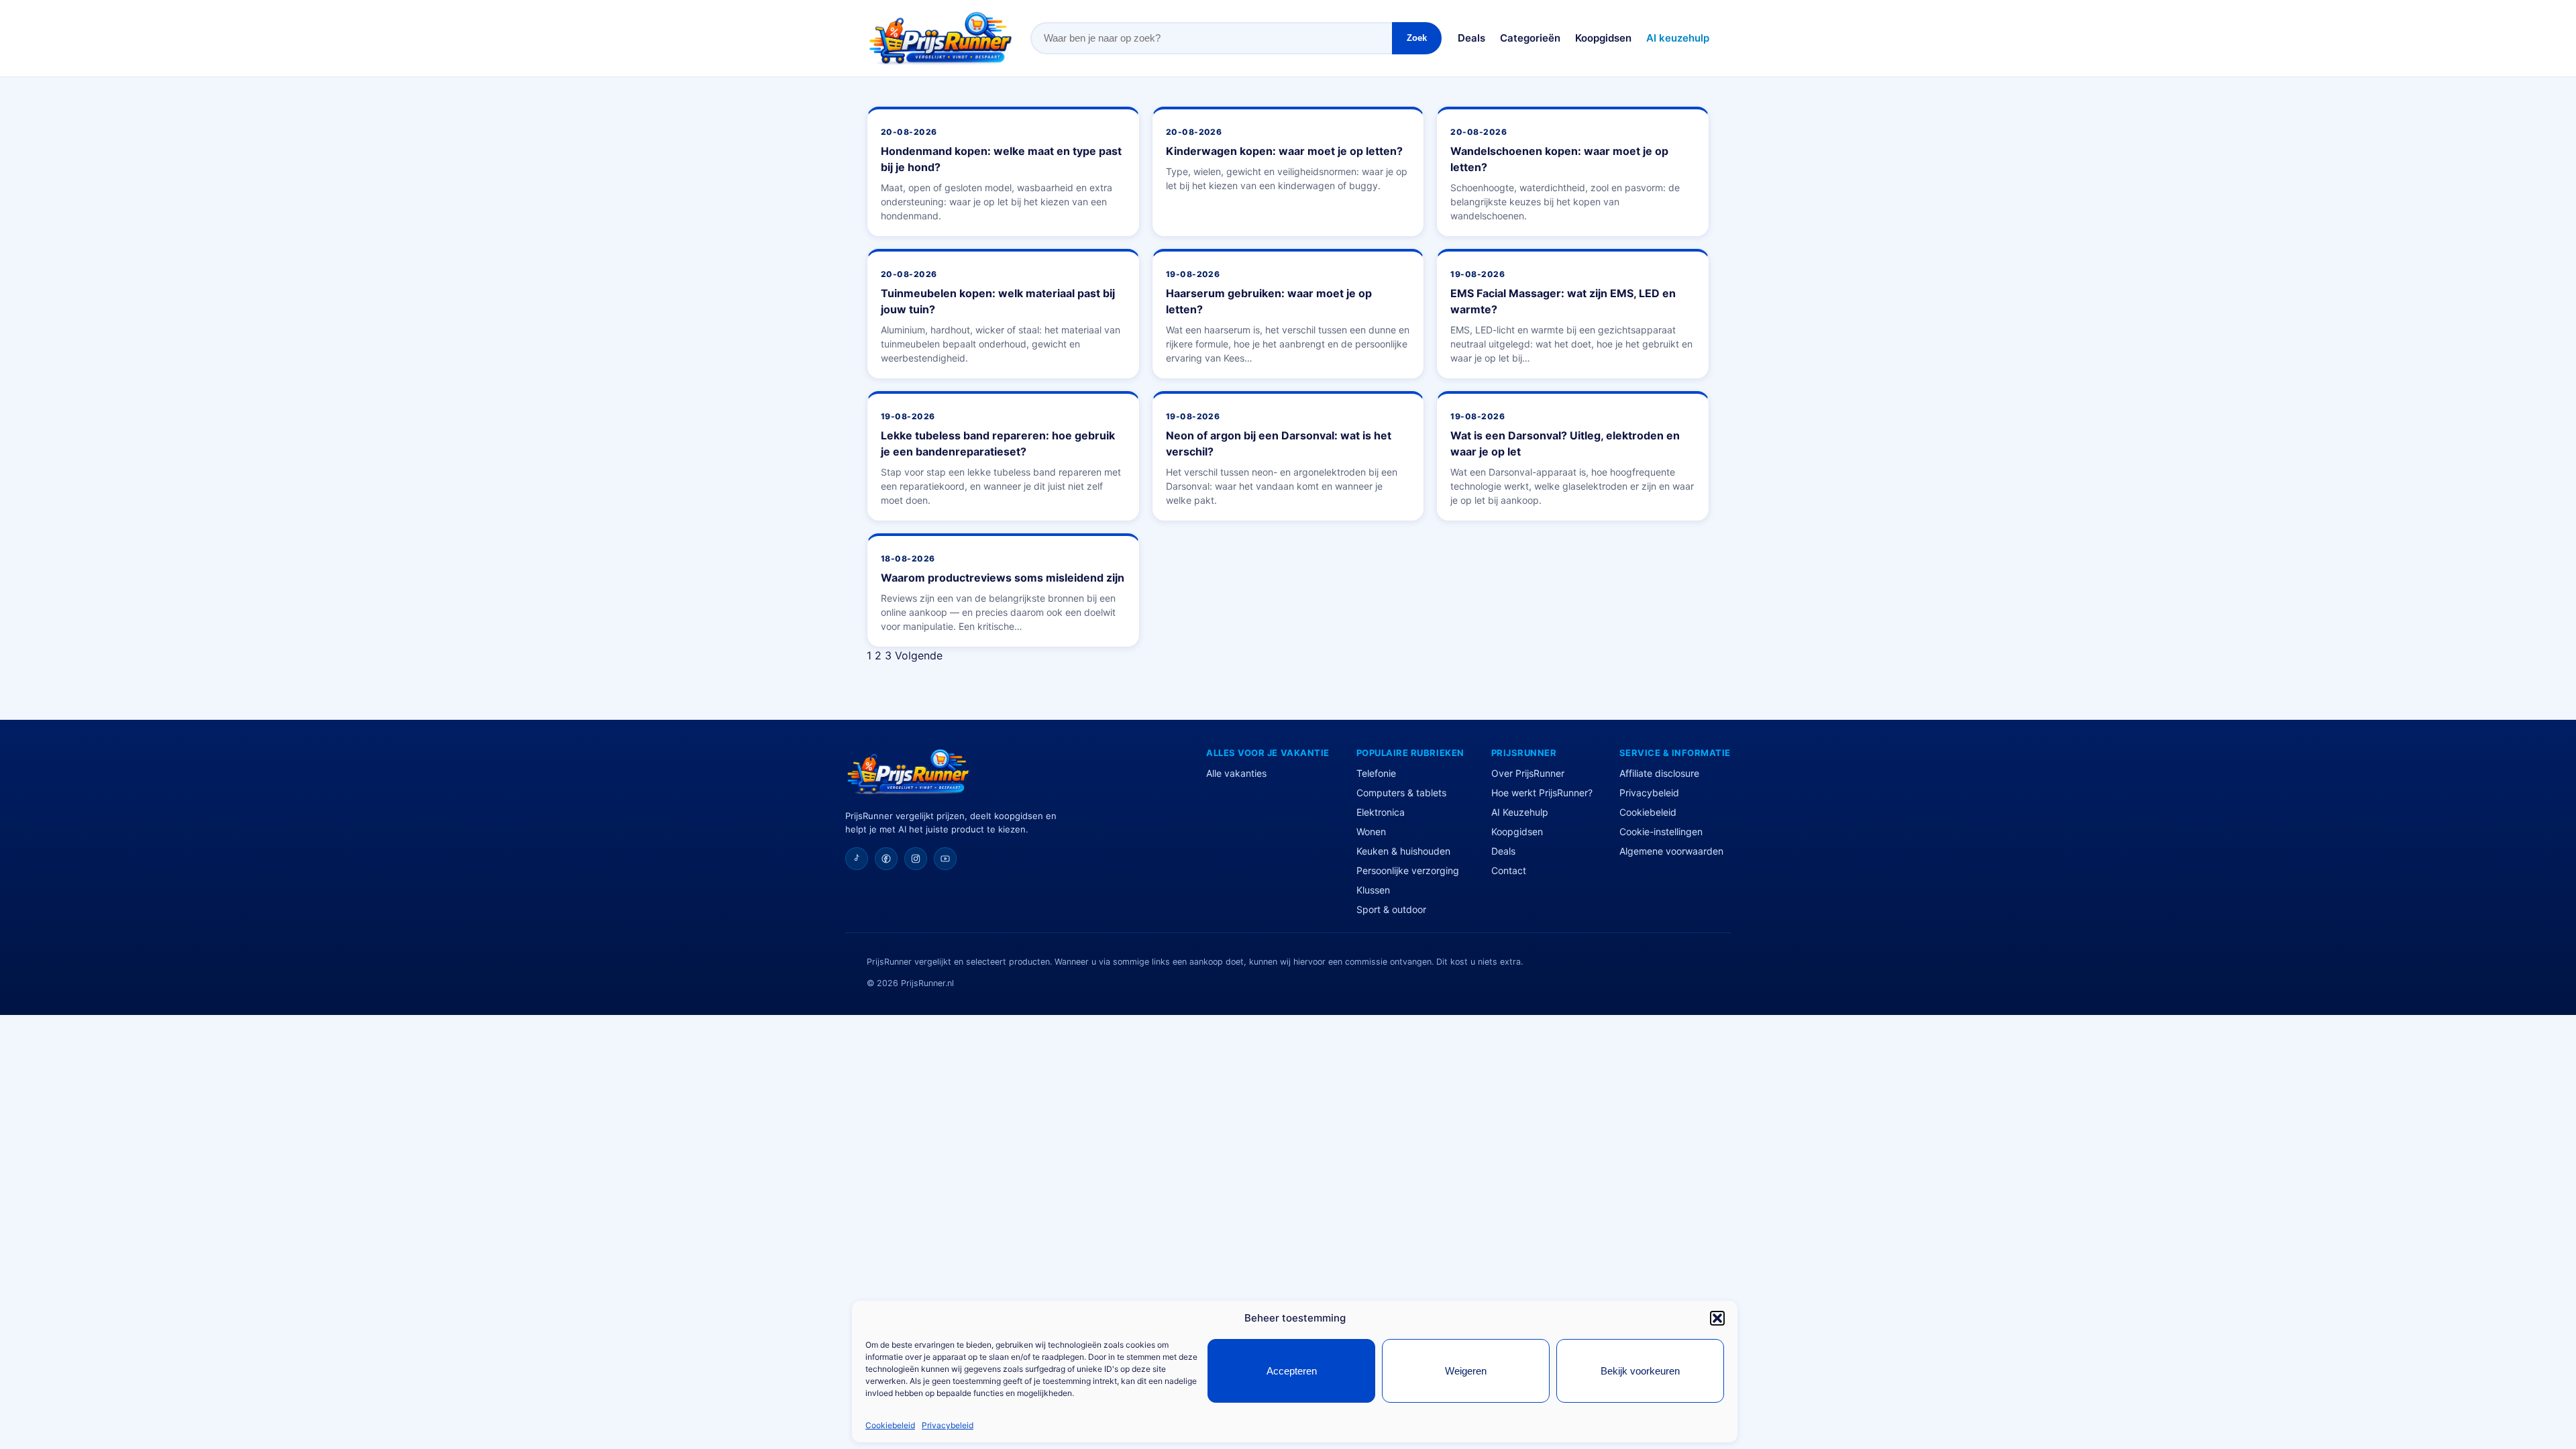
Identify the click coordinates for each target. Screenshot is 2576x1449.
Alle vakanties (1236, 773)
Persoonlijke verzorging (1408, 870)
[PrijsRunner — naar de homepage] (941, 38)
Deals (1471, 38)
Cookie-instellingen (1661, 831)
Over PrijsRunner (1528, 773)
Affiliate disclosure (1659, 773)
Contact (1509, 870)
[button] (1717, 1318)
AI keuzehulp (1678, 38)
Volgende (919, 655)
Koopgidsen (1603, 38)
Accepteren (1292, 1371)
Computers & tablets (1401, 793)
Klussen (1373, 890)
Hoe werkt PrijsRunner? (1542, 793)
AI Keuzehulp (1520, 812)
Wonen (1371, 831)
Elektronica (1381, 812)
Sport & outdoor (1391, 909)
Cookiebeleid (890, 1425)
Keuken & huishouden (1403, 851)
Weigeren (1466, 1371)
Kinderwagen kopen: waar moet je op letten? (1284, 151)
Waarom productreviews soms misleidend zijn (1003, 578)
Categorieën (1530, 38)
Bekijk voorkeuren (1640, 1371)
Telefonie (1376, 773)
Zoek (1417, 38)
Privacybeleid (948, 1425)
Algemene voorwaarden (1671, 851)
